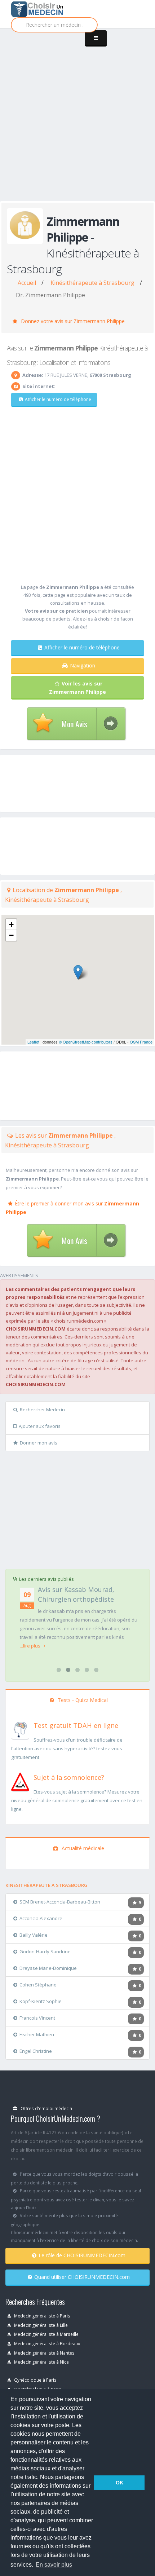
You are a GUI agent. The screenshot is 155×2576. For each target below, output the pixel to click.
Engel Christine (36, 2051)
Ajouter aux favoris (40, 1426)
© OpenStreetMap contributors (86, 1042)
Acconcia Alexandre (41, 1918)
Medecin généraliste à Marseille (46, 2334)
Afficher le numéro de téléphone (58, 399)
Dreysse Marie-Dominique (48, 1968)
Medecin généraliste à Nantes (44, 2353)
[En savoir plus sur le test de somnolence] (20, 1781)
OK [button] (119, 2483)
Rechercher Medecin (42, 1410)
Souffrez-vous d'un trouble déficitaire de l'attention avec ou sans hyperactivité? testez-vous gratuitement (67, 1748)
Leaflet (33, 1042)
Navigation (83, 665)
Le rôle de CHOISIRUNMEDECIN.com (82, 2255)
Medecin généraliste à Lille (40, 2325)
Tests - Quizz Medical (82, 1700)
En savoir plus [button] (54, 2565)
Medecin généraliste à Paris (42, 2316)
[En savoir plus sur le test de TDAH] (20, 1729)
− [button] (11, 935)
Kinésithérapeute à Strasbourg (92, 283)
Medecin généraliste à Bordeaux (46, 2343)
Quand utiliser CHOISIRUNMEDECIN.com (82, 2277)
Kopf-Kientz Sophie (41, 2001)
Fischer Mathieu (37, 2034)
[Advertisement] (77, 122)
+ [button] (11, 924)
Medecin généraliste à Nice (41, 2362)
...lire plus (31, 1646)
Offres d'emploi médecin (46, 2108)
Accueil (27, 283)
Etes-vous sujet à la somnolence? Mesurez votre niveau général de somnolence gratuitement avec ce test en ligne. (77, 1800)
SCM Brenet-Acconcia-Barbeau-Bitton (60, 1902)
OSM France (141, 1042)
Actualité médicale (82, 1848)
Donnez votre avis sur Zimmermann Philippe (72, 321)
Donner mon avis (39, 1443)
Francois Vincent (37, 2018)
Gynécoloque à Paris (35, 2380)
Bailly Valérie (34, 1935)
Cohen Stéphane (38, 1985)
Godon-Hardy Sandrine (45, 1951)
